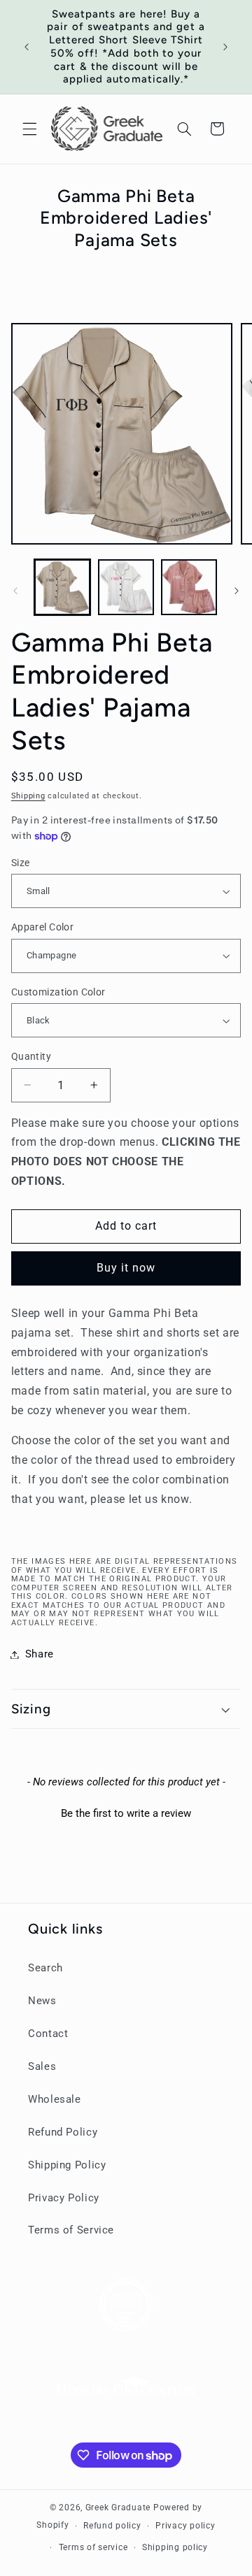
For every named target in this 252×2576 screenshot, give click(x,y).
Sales (42, 2066)
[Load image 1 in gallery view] (62, 587)
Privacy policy (185, 2526)
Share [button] (40, 1654)
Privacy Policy (64, 2198)
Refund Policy (63, 2132)
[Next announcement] (225, 47)
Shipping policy (175, 2547)
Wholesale (55, 2099)
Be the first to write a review (126, 1813)
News (42, 2001)
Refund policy (112, 2526)
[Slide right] (237, 591)
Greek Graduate (118, 2507)
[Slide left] (15, 591)
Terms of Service (71, 2230)
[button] (29, 129)
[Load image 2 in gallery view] (126, 587)
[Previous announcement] (27, 47)
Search (45, 1968)
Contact (48, 2034)
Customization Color (58, 992)
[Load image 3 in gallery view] (189, 587)
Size (21, 863)
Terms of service (93, 2547)
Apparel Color (42, 927)
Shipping (28, 796)
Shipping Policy (67, 2165)
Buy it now (126, 1268)
